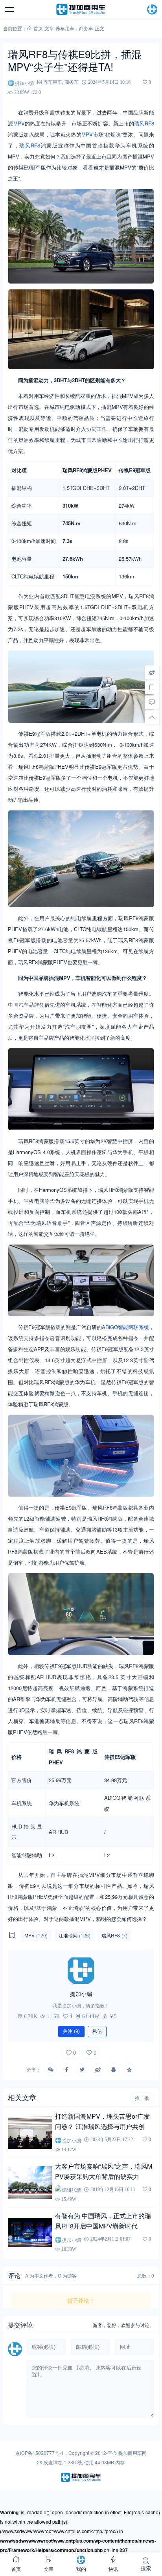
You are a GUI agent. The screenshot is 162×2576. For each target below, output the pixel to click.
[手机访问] (152, 687)
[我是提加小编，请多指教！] (81, 1970)
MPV (19, 123)
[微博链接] (152, 672)
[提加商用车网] (81, 9)
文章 (49, 28)
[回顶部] (152, 717)
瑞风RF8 (144, 123)
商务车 (86, 28)
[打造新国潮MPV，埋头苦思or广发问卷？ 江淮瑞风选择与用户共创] (30, 2133)
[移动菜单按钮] (10, 9)
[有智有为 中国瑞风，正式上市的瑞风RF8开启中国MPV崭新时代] (30, 2232)
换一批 (142, 2098)
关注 (71, 2031)
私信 (97, 2031)
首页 (38, 28)
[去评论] (152, 702)
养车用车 (65, 28)
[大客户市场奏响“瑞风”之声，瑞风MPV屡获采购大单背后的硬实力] (30, 2183)
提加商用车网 (133, 2453)
